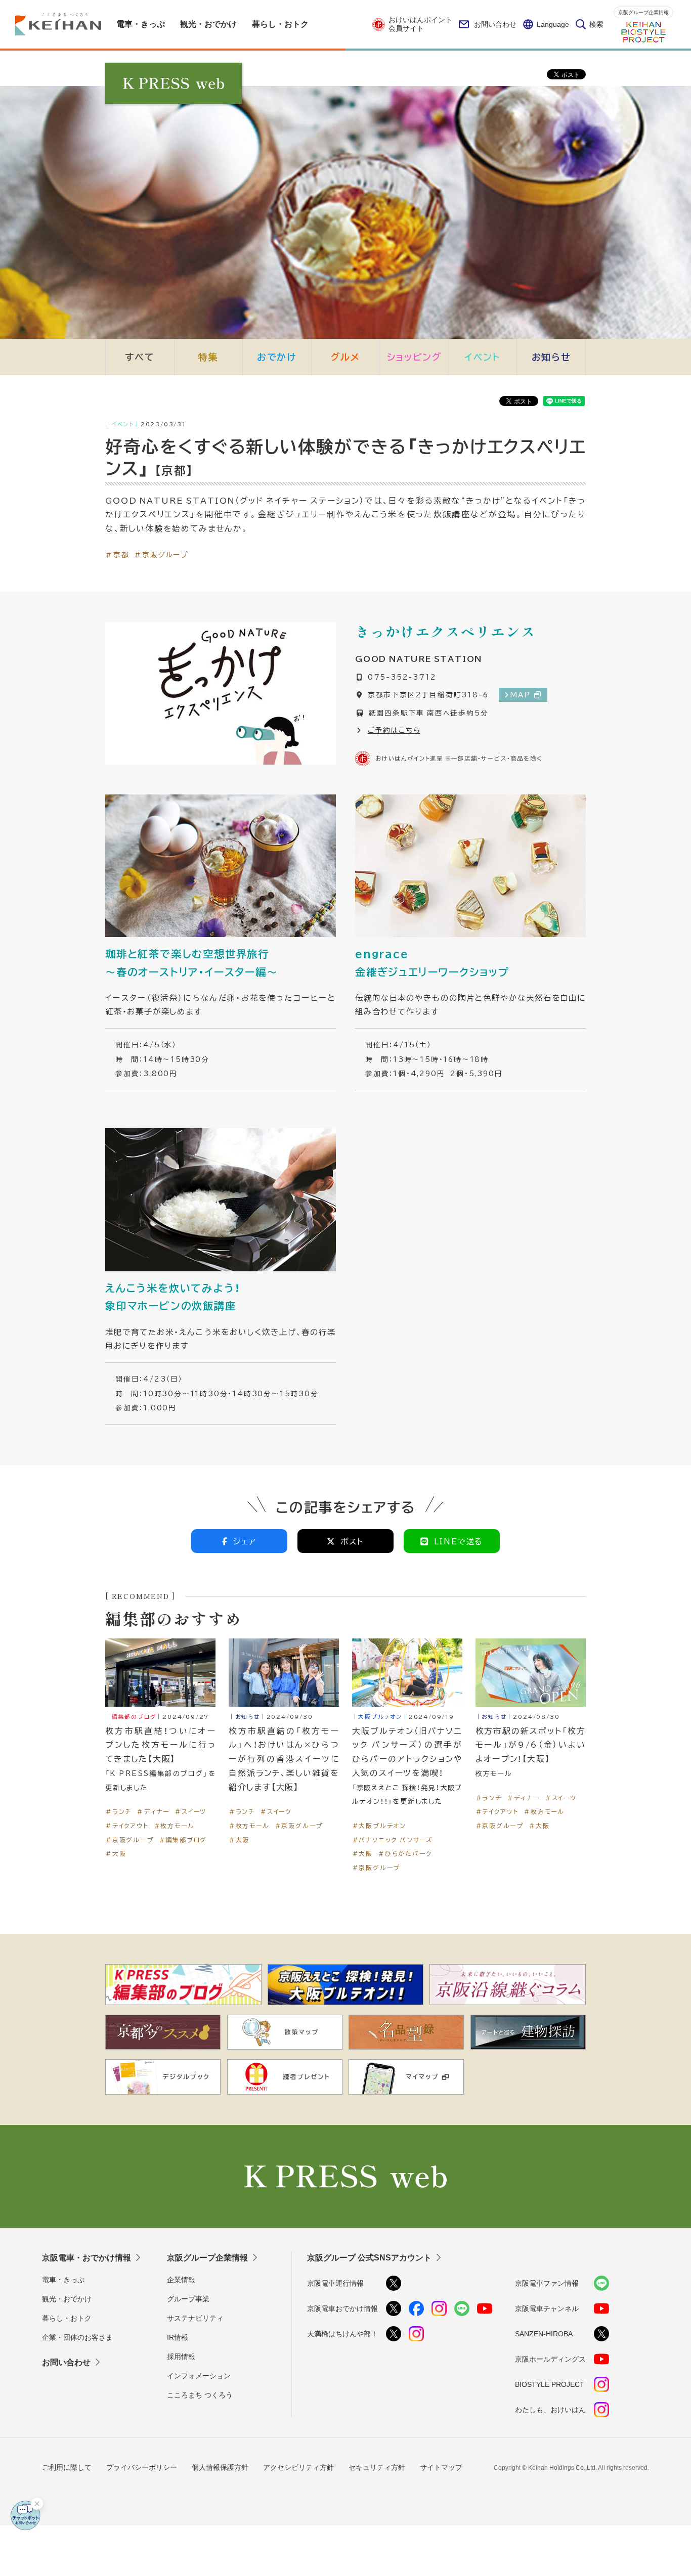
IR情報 (178, 2337)
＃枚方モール (174, 1826)
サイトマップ (441, 2467)
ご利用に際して (67, 2467)
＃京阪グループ (161, 554)
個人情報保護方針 (220, 2467)
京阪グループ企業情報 (643, 12)
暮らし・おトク (67, 2318)
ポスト (352, 1541)
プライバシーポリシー (142, 2467)
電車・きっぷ (63, 2280)
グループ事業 (188, 2299)
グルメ (345, 357)
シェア (245, 1541)
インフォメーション (199, 2376)
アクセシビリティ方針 (298, 2467)
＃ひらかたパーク (405, 1853)
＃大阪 (116, 1853)
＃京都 (117, 554)
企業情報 (181, 2280)
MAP (520, 694)
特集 (208, 357)
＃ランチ (118, 1811)
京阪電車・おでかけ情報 (87, 2258)
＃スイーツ (190, 1811)
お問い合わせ (495, 24)
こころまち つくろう (200, 2395)
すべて (140, 357)
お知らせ (551, 357)
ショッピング (414, 357)
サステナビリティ (195, 2318)
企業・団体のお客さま (77, 2337)
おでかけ (277, 357)
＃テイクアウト (127, 1826)
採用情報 (181, 2357)
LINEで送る (459, 1541)
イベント (483, 357)
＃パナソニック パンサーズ (393, 1840)
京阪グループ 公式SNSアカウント (369, 2258)
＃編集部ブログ (183, 1840)
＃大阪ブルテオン (379, 1826)
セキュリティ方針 (377, 2467)
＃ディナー (153, 1811)
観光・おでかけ (67, 2299)
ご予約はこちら (394, 730)
